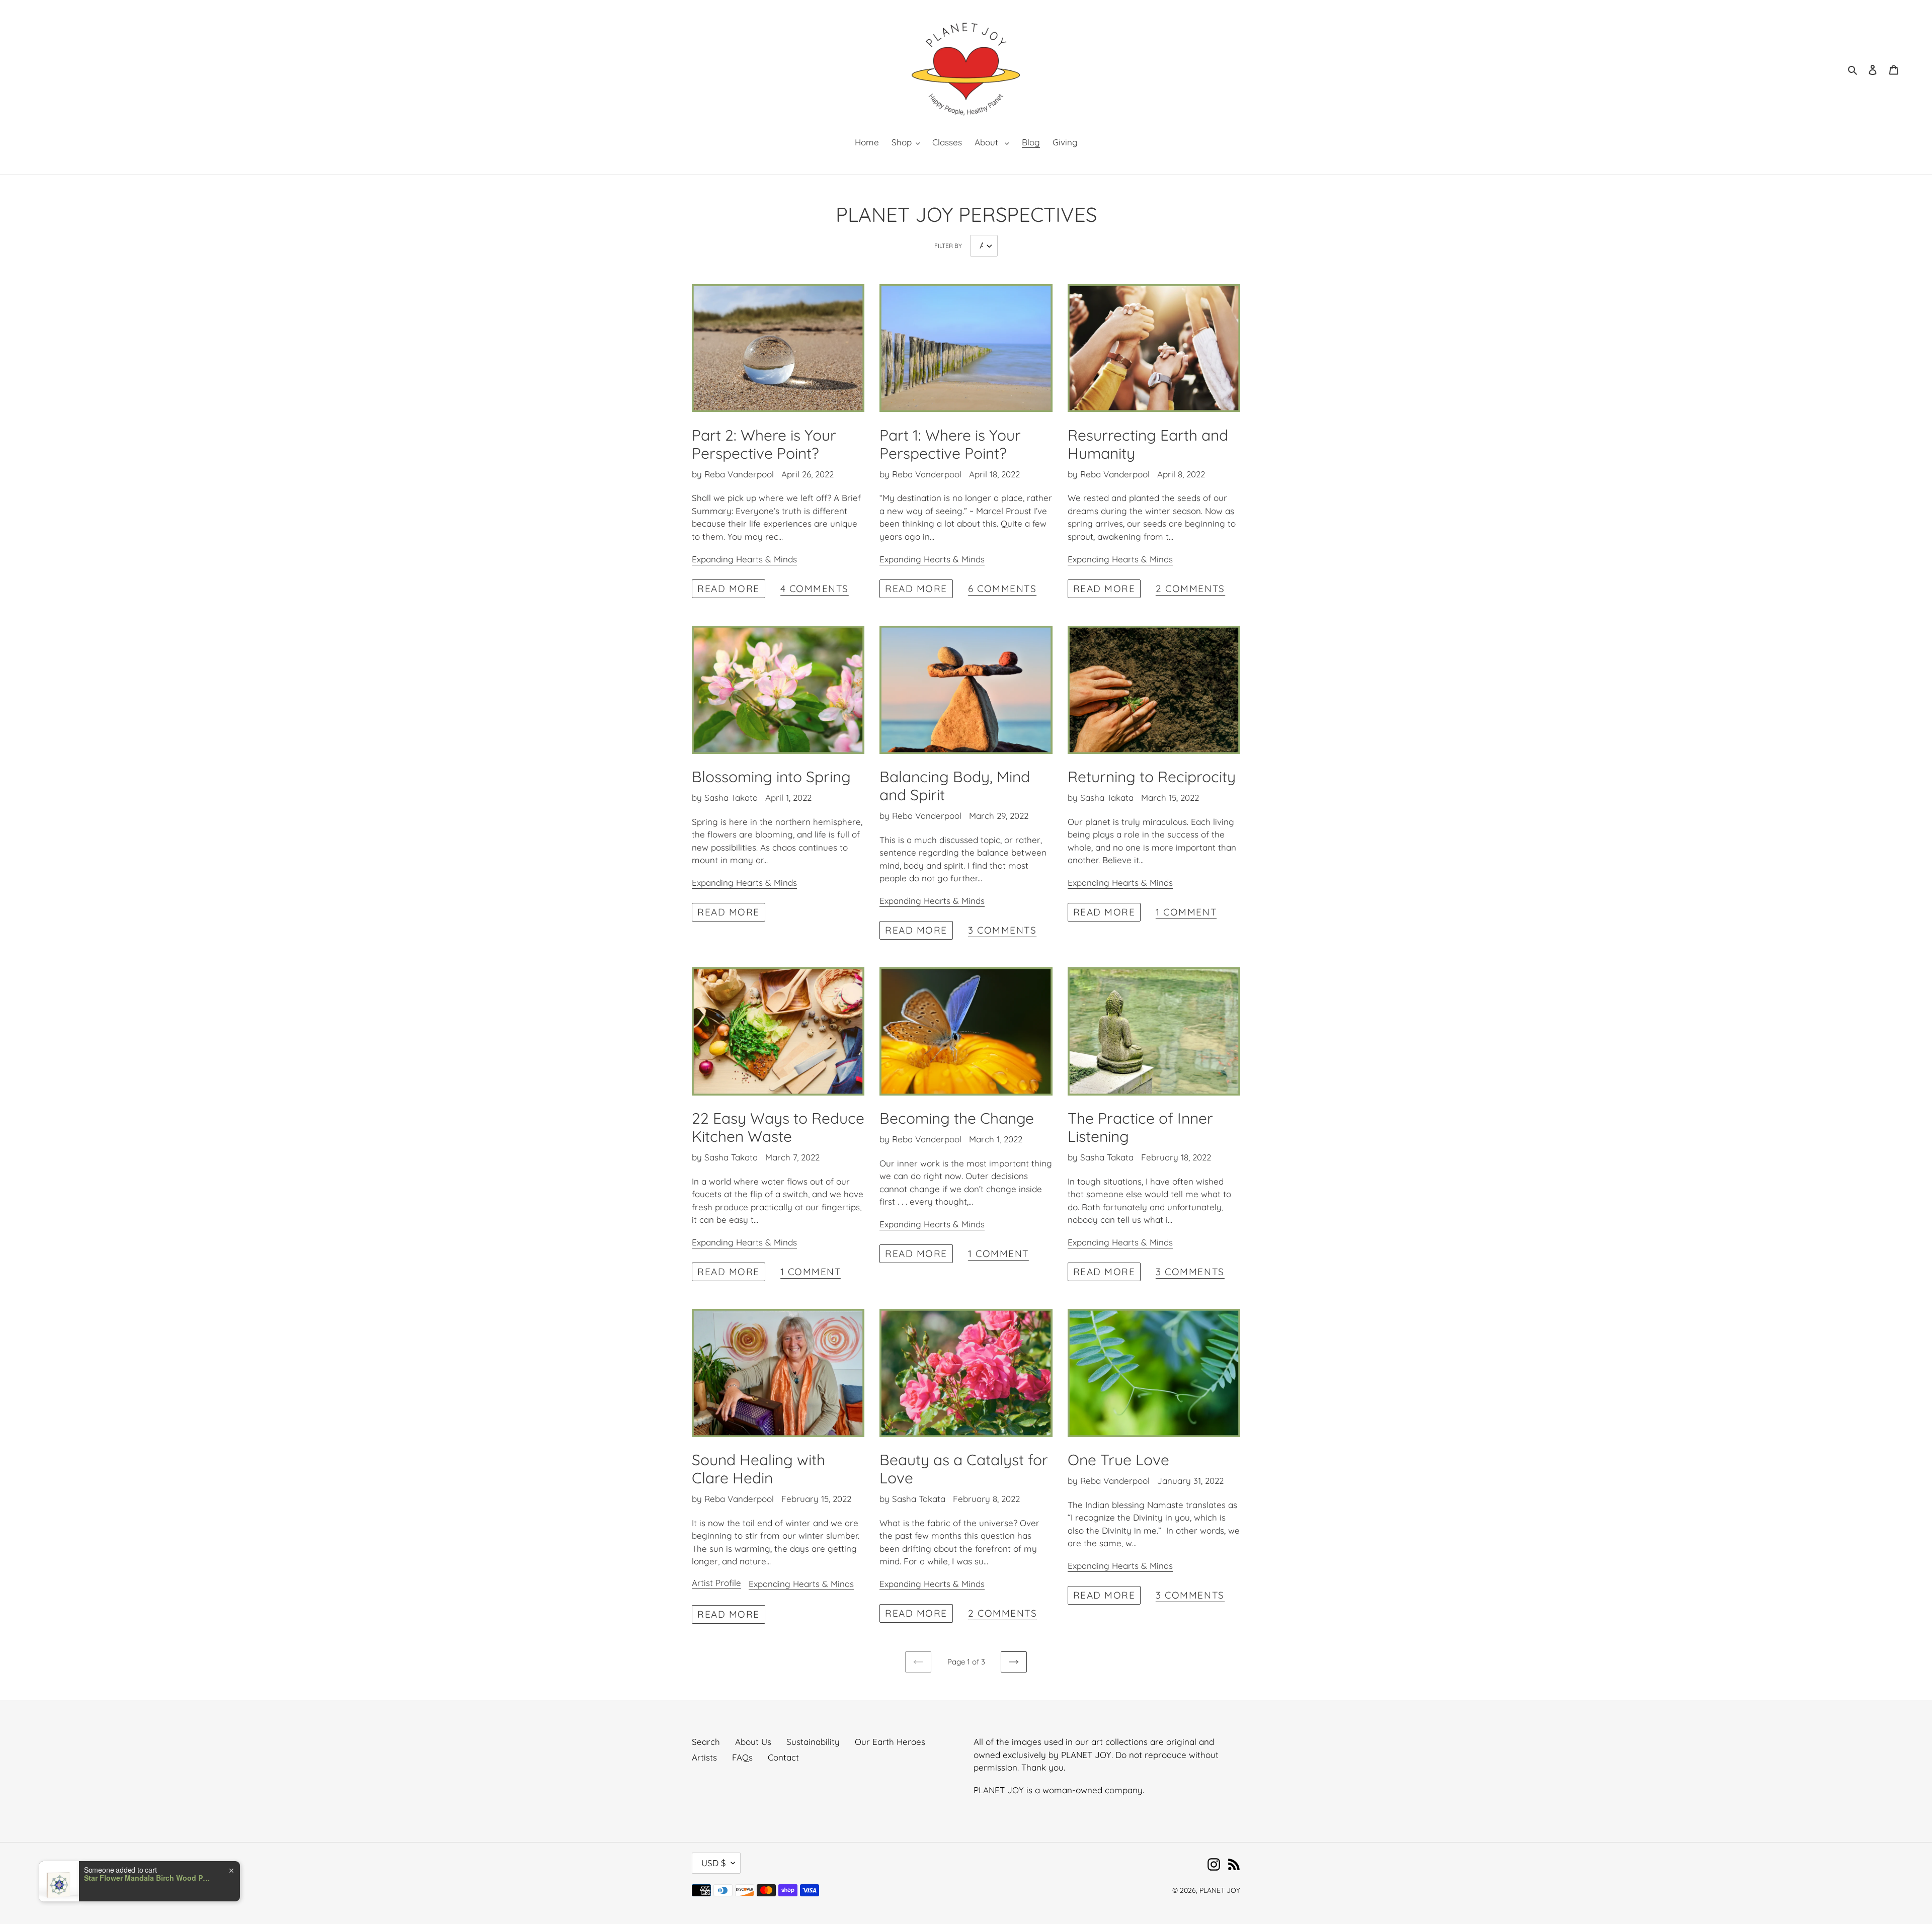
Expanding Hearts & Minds (744, 559)
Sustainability (813, 1742)
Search (706, 1742)
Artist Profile (716, 1583)
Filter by (948, 246)
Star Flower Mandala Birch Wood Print (147, 1878)
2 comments (1190, 589)
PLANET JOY (1220, 1890)
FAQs (742, 1757)
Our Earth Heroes (890, 1742)
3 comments (1002, 931)
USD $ (714, 1863)
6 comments (1002, 589)
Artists (704, 1757)
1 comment (1186, 912)
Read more (729, 589)
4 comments (815, 589)
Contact (783, 1757)
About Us (753, 1742)
